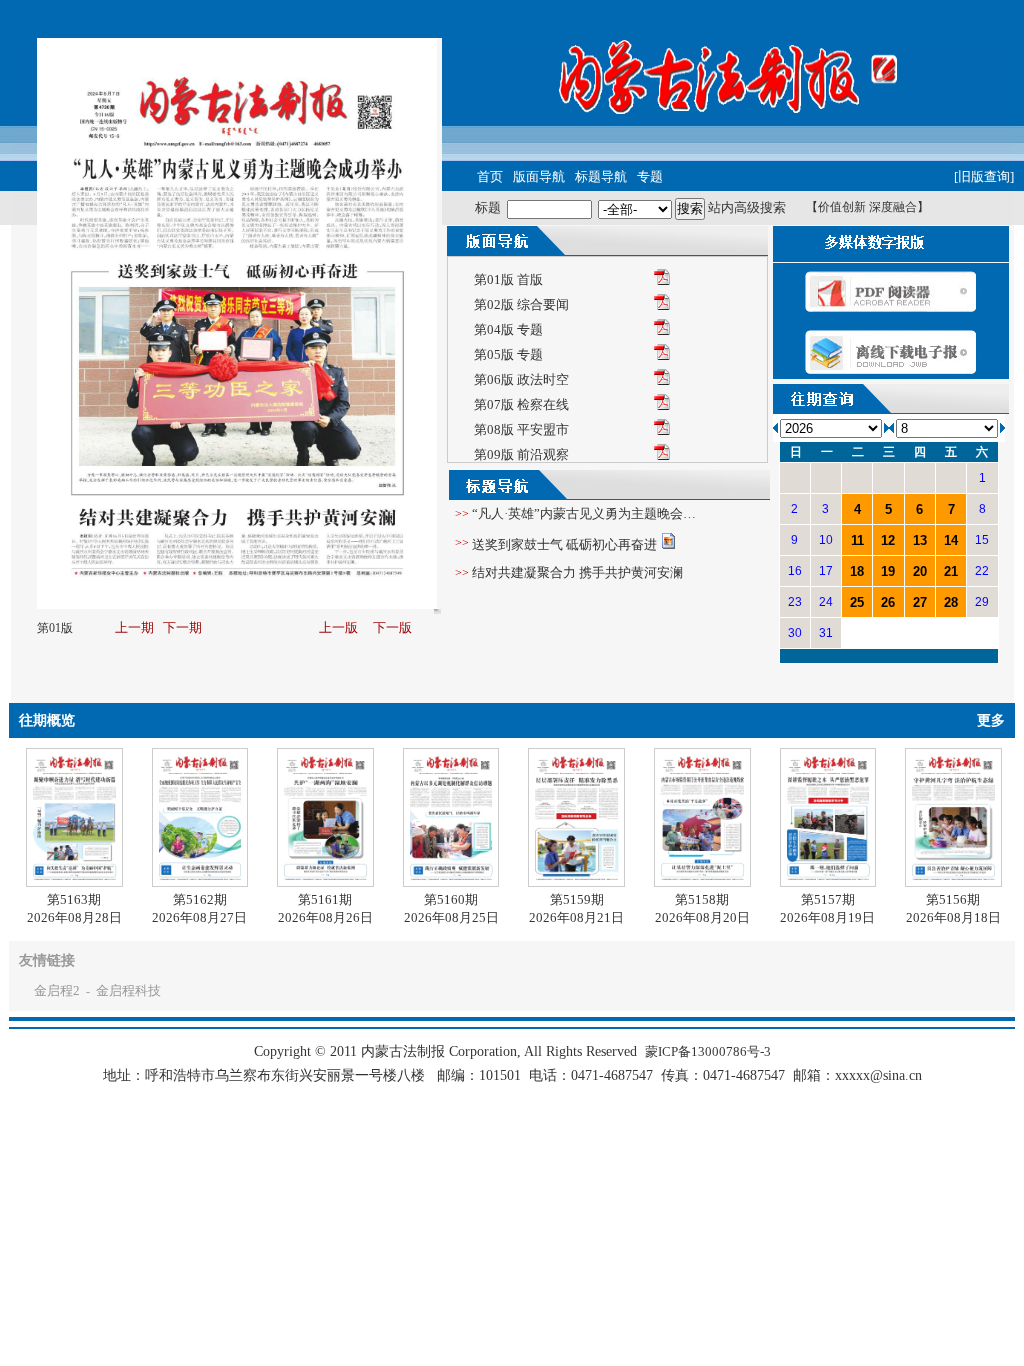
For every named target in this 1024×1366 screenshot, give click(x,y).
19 (888, 571)
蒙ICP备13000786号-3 (708, 1051)
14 (951, 540)
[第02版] (662, 305)
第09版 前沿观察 (521, 454)
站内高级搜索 (747, 207)
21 (951, 571)
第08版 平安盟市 (521, 429)
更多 (991, 720)
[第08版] (662, 430)
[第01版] (662, 280)
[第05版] (662, 355)
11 (857, 540)
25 (857, 602)
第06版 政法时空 (521, 379)
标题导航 (601, 176)
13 (920, 540)
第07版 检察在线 (521, 404)
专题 (650, 176)
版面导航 (539, 176)
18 (857, 571)
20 (920, 571)
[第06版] (662, 380)
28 (951, 602)
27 (920, 602)
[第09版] (662, 455)
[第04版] (662, 330)
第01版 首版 (508, 279)
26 (888, 602)
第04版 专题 (508, 329)
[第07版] (662, 405)
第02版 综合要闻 (521, 304)
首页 (490, 176)
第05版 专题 (508, 354)
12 (888, 540)
